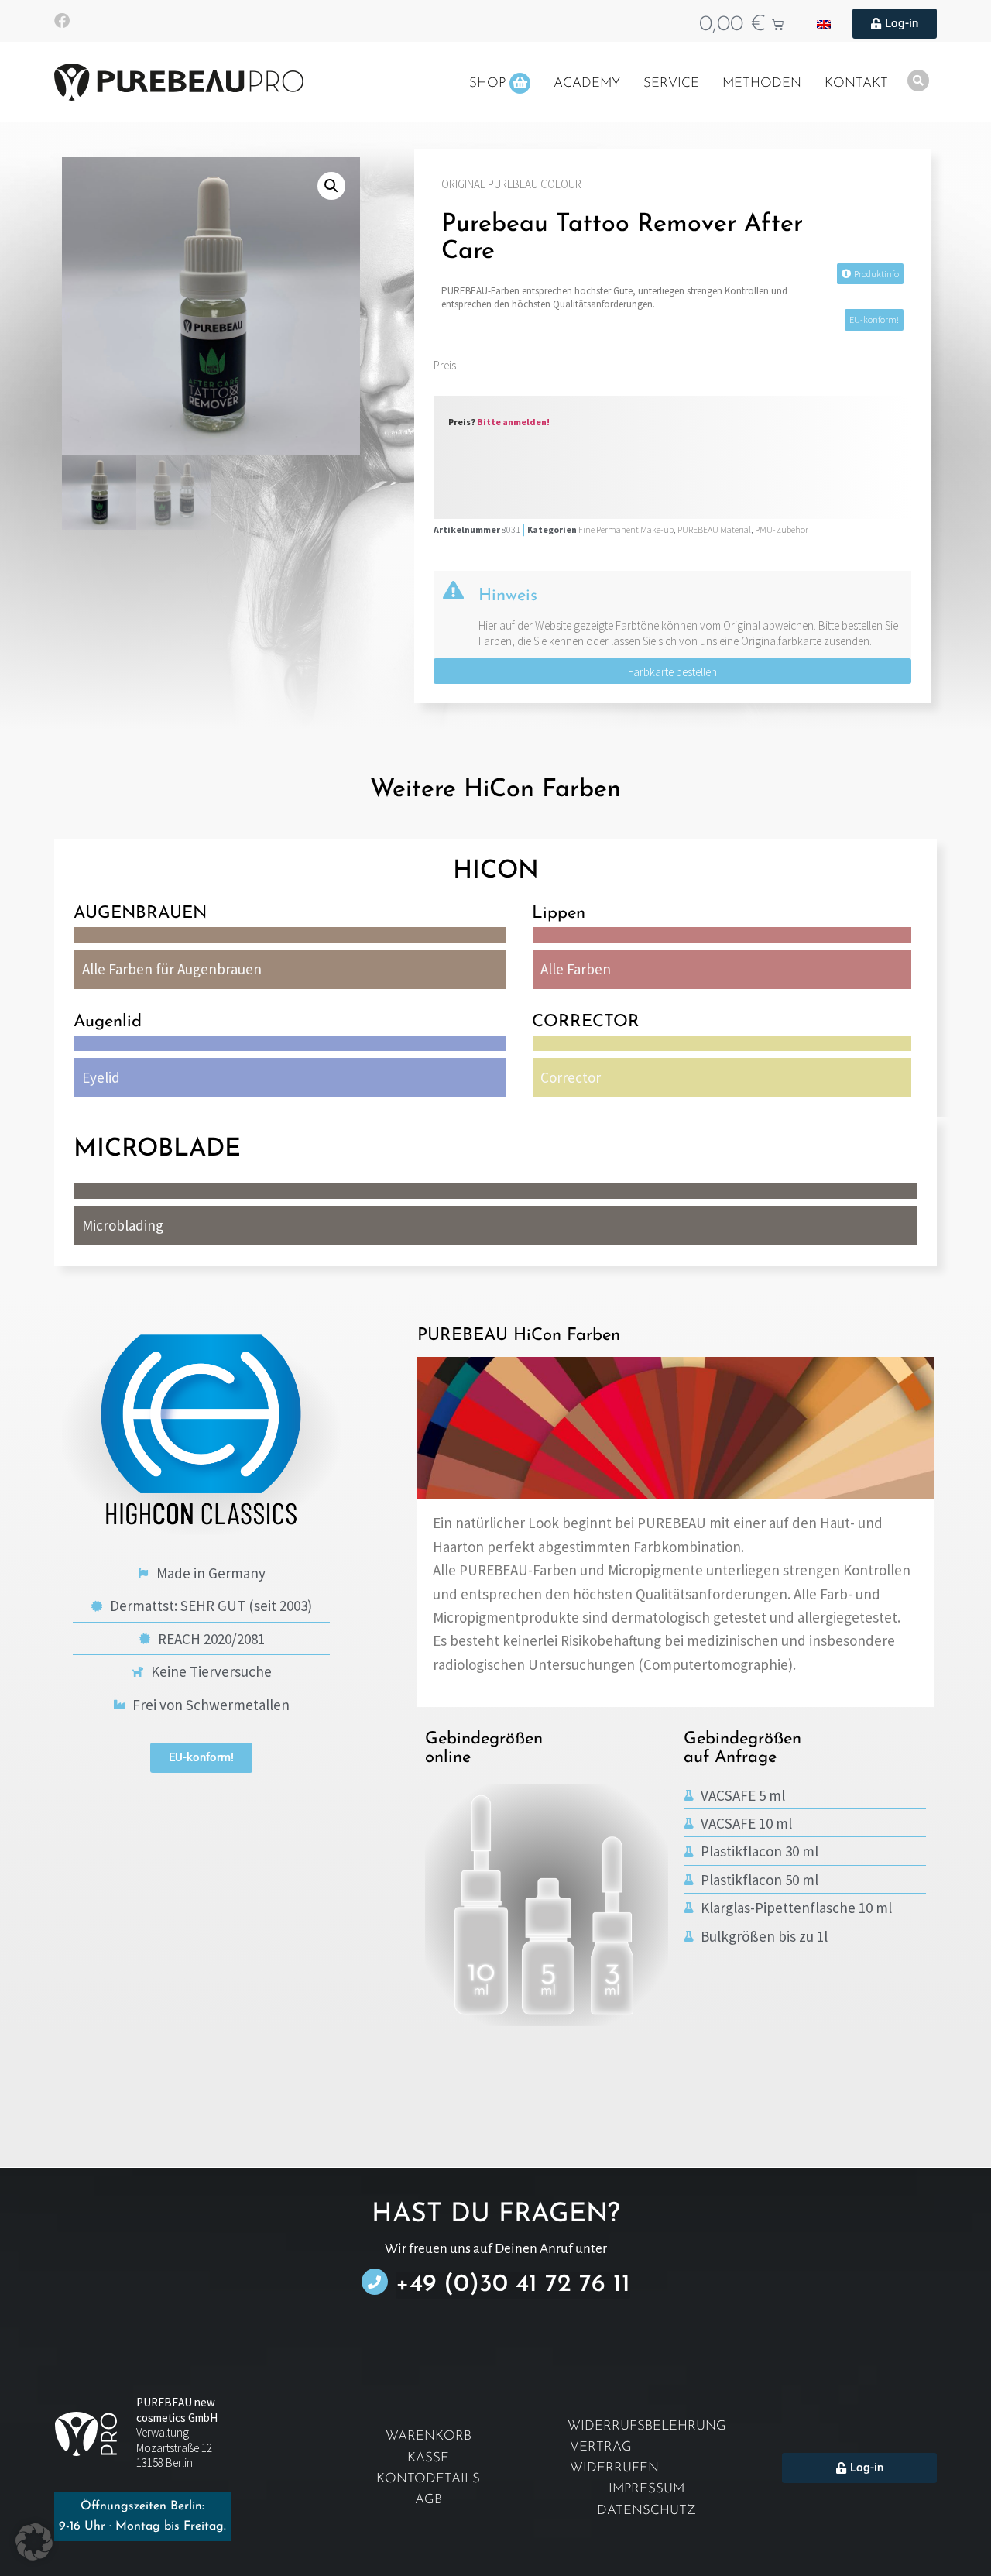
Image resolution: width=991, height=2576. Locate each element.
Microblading (123, 1225)
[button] (331, 186)
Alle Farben (576, 969)
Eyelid (101, 1077)
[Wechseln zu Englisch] (824, 24)
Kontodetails (428, 2479)
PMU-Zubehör (782, 529)
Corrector (571, 1077)
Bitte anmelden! (513, 422)
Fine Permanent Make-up (626, 529)
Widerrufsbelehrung (647, 2426)
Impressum (646, 2489)
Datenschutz (646, 2511)
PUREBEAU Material (714, 529)
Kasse (428, 2458)
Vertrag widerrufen (614, 2458)
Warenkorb (429, 2436)
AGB (429, 2500)
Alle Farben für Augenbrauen (172, 969)
